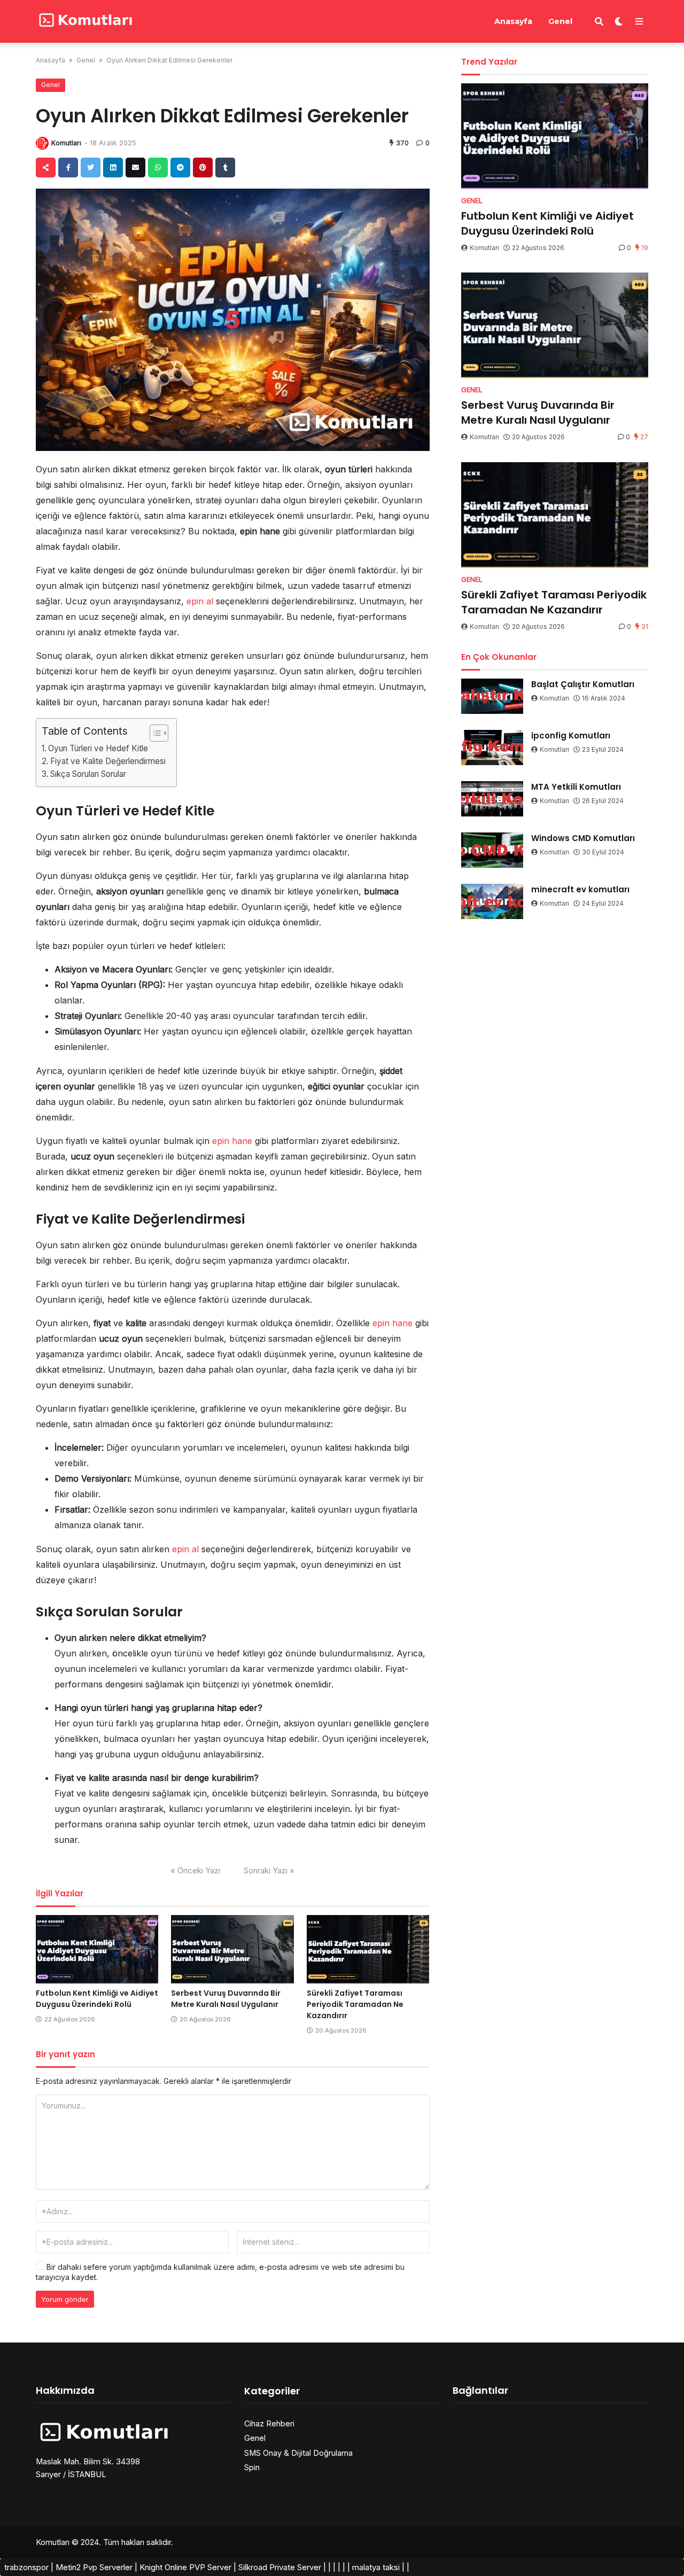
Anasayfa (513, 21)
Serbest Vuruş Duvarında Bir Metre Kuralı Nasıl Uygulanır (226, 1999)
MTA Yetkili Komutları (576, 787)
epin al (200, 601)
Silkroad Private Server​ (280, 2567)
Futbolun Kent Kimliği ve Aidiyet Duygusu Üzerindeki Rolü (97, 1999)
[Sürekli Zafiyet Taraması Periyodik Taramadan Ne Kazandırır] (368, 1949)
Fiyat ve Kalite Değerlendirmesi (108, 761)
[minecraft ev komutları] (492, 901)
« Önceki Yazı (195, 1870)
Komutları (66, 143)
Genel (560, 21)
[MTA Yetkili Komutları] (492, 799)
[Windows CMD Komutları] (492, 850)
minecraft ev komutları (580, 889)
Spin (252, 2467)
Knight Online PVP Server (185, 2567)
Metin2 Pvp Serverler (94, 2567)
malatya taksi (376, 2567)
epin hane (232, 1141)
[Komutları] (85, 20)
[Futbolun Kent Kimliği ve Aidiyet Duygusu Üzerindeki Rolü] (97, 1949)
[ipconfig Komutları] (492, 748)
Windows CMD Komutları (583, 838)
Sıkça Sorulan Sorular (88, 774)
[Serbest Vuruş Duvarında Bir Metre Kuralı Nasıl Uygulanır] (232, 1949)
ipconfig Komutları (571, 736)
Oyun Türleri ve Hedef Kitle (98, 748)
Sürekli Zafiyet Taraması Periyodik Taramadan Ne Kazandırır (355, 2004)
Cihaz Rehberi (269, 2423)
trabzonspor (26, 2567)
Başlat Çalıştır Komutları (583, 684)
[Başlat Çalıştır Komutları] (492, 696)
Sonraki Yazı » (269, 1870)
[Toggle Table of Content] (154, 733)
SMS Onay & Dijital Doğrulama (298, 2453)
